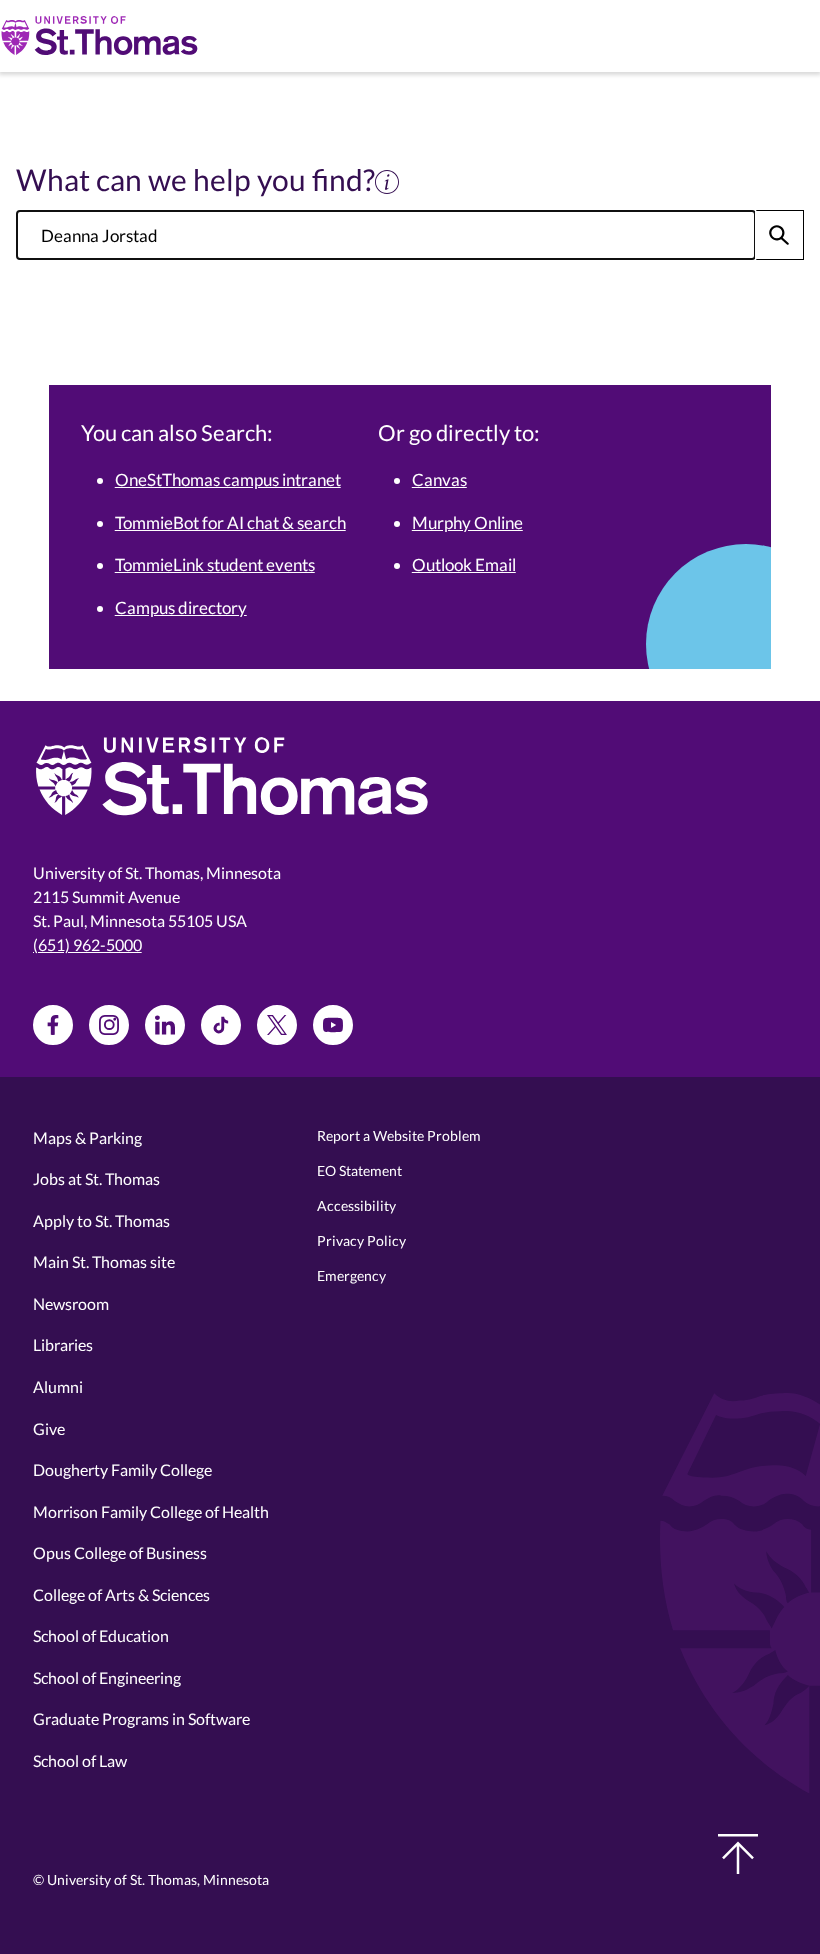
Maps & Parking (87, 1137)
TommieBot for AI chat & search (230, 522)
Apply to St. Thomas (101, 1220)
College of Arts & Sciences (121, 1594)
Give (49, 1428)
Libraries (63, 1344)
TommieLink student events (215, 564)
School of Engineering (107, 1677)
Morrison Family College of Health (151, 1511)
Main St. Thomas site (104, 1261)
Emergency (351, 1275)
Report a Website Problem (399, 1135)
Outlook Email (464, 564)
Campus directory (181, 607)
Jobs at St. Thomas (96, 1178)
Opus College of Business (120, 1552)
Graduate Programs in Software (141, 1718)
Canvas (439, 479)
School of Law (80, 1760)
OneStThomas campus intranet (228, 479)
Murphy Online (467, 522)
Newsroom (71, 1303)
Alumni (58, 1386)
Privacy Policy (361, 1240)
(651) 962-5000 (87, 944)
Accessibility (356, 1205)
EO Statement (359, 1170)
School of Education (101, 1635)
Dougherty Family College (122, 1469)
